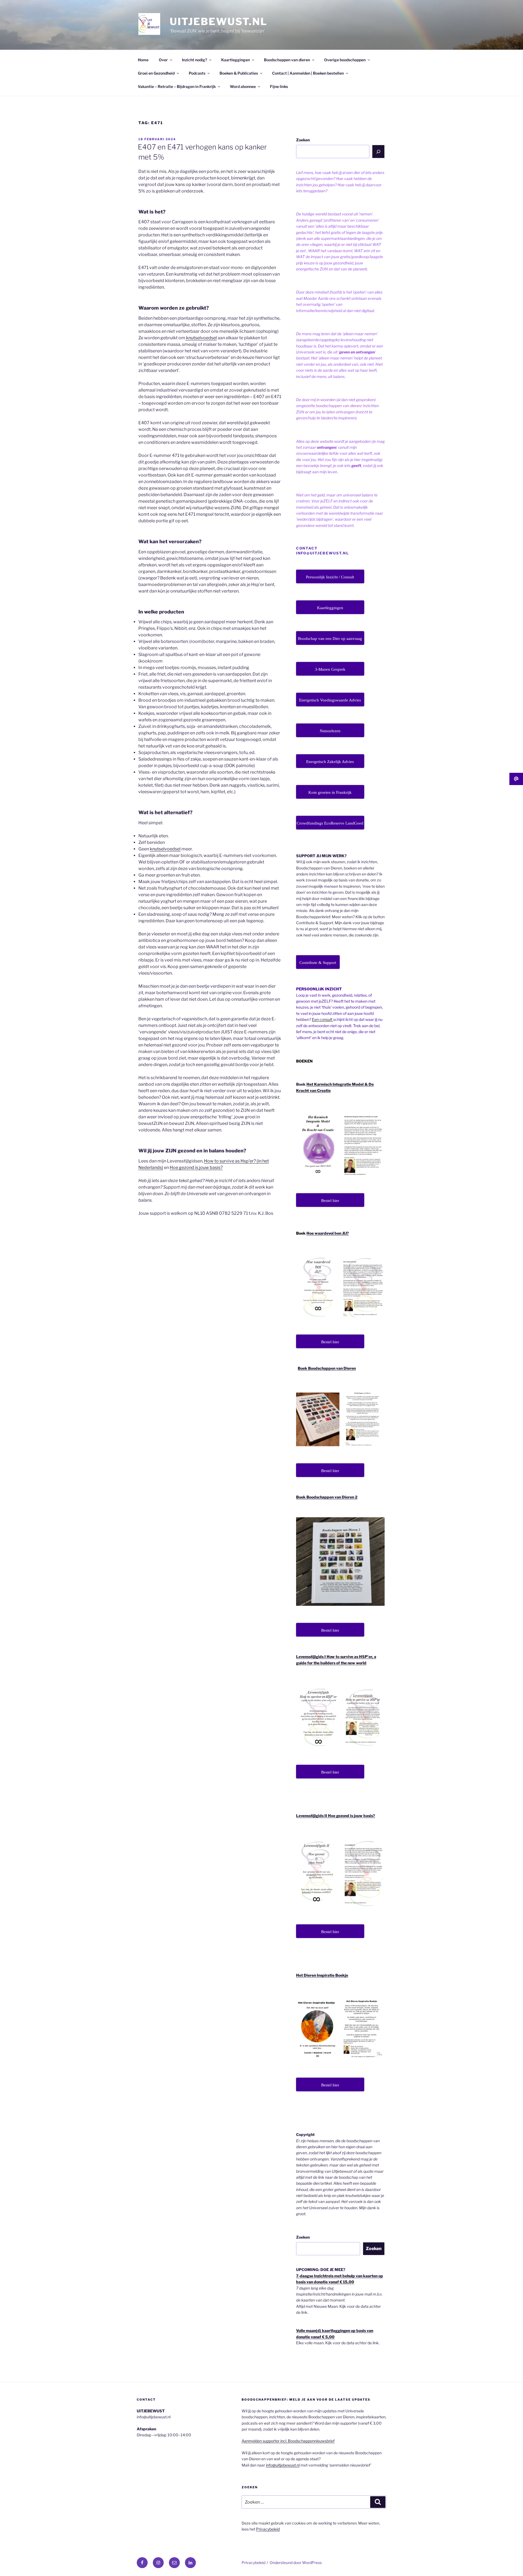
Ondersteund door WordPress (296, 2563)
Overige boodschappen (345, 60)
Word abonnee (243, 86)
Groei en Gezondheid (156, 73)
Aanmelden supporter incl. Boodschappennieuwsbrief (288, 2441)
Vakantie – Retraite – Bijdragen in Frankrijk (177, 86)
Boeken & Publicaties (239, 73)
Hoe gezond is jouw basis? (196, 1168)
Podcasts (197, 73)
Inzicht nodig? (194, 60)
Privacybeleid (268, 2529)
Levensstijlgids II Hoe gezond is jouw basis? (336, 1816)
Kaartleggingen (235, 60)
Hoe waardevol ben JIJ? (328, 1233)
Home (143, 60)
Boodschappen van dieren (287, 60)
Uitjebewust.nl (219, 22)
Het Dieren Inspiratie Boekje (322, 1975)
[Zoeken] (378, 151)
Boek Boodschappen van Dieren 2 (327, 1497)
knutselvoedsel (201, 338)
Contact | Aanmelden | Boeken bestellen (308, 73)
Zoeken (303, 140)
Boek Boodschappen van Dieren (327, 1368)
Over (163, 60)
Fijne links (279, 86)
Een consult (323, 1019)
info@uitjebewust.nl (283, 2465)
